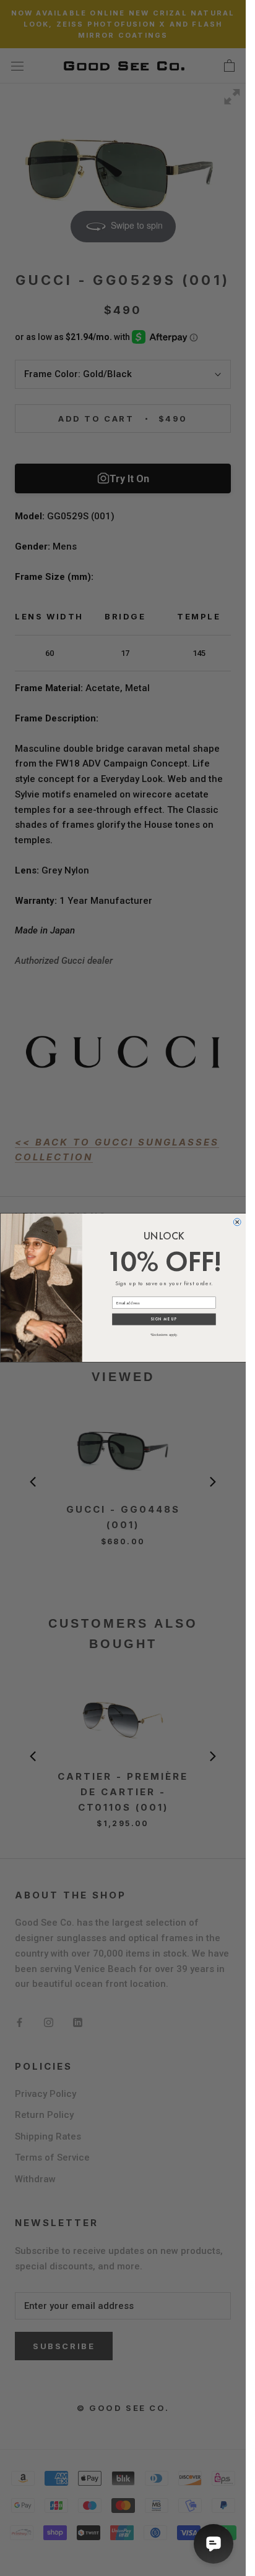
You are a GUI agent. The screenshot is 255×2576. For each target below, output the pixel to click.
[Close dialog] (237, 1222)
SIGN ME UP (164, 1319)
